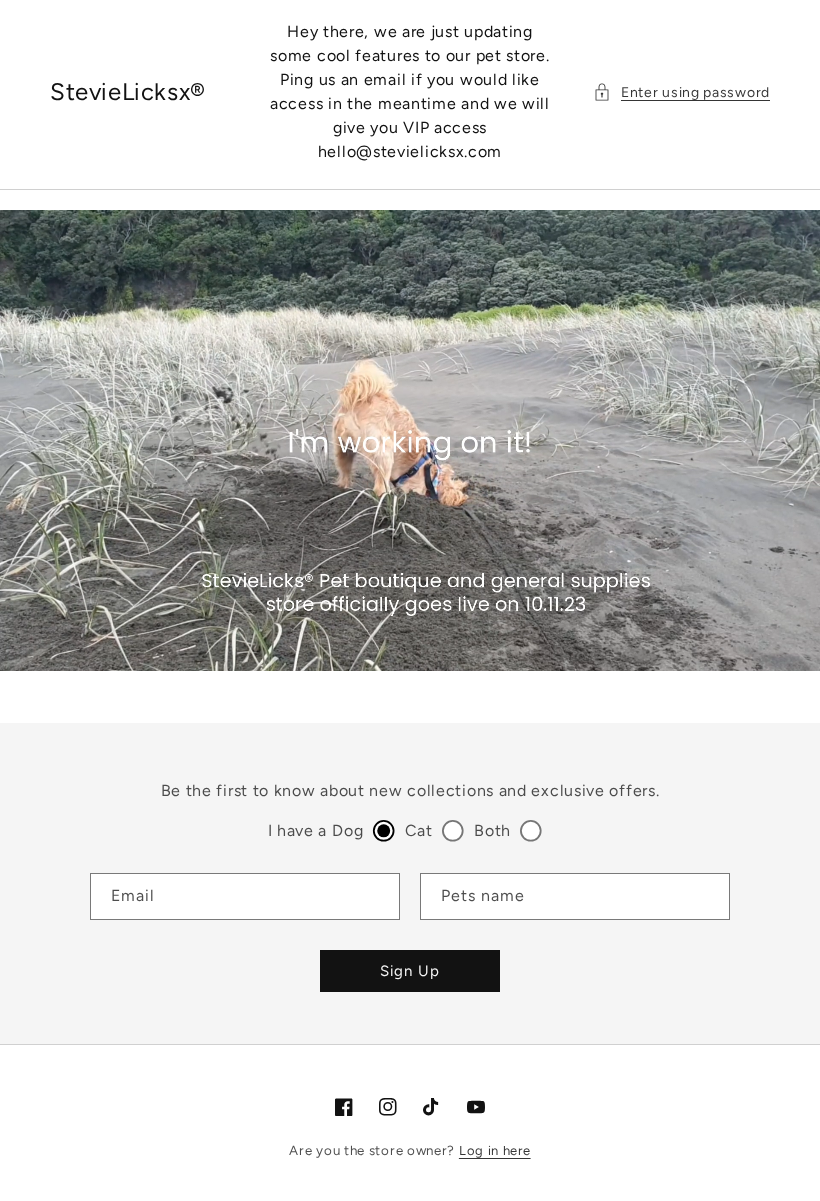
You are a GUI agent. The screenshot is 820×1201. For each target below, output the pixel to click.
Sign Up (410, 971)
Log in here (495, 1150)
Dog (347, 830)
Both (492, 830)
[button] (681, 92)
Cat (419, 830)
